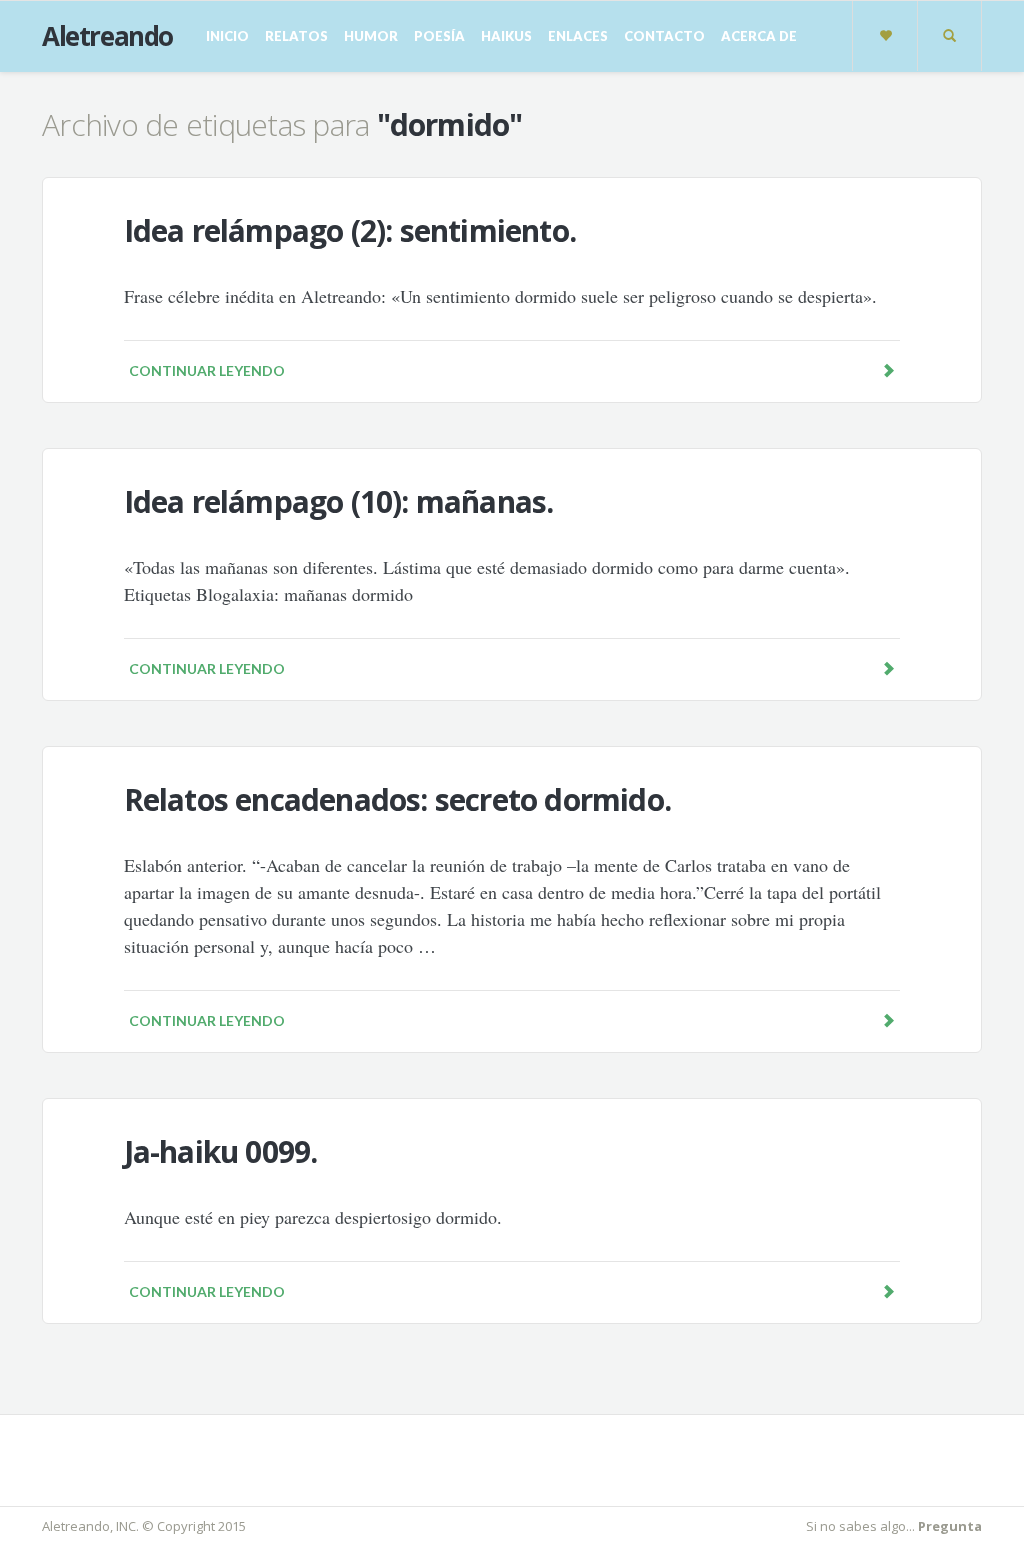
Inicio (227, 36)
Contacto (664, 36)
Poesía (439, 36)
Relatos (296, 36)
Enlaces (578, 36)
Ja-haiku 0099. (221, 1151)
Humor (371, 36)
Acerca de (759, 36)
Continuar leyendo (207, 370)
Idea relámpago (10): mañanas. (339, 501)
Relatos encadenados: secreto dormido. (397, 799)
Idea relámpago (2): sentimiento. (350, 230)
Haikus (506, 36)
